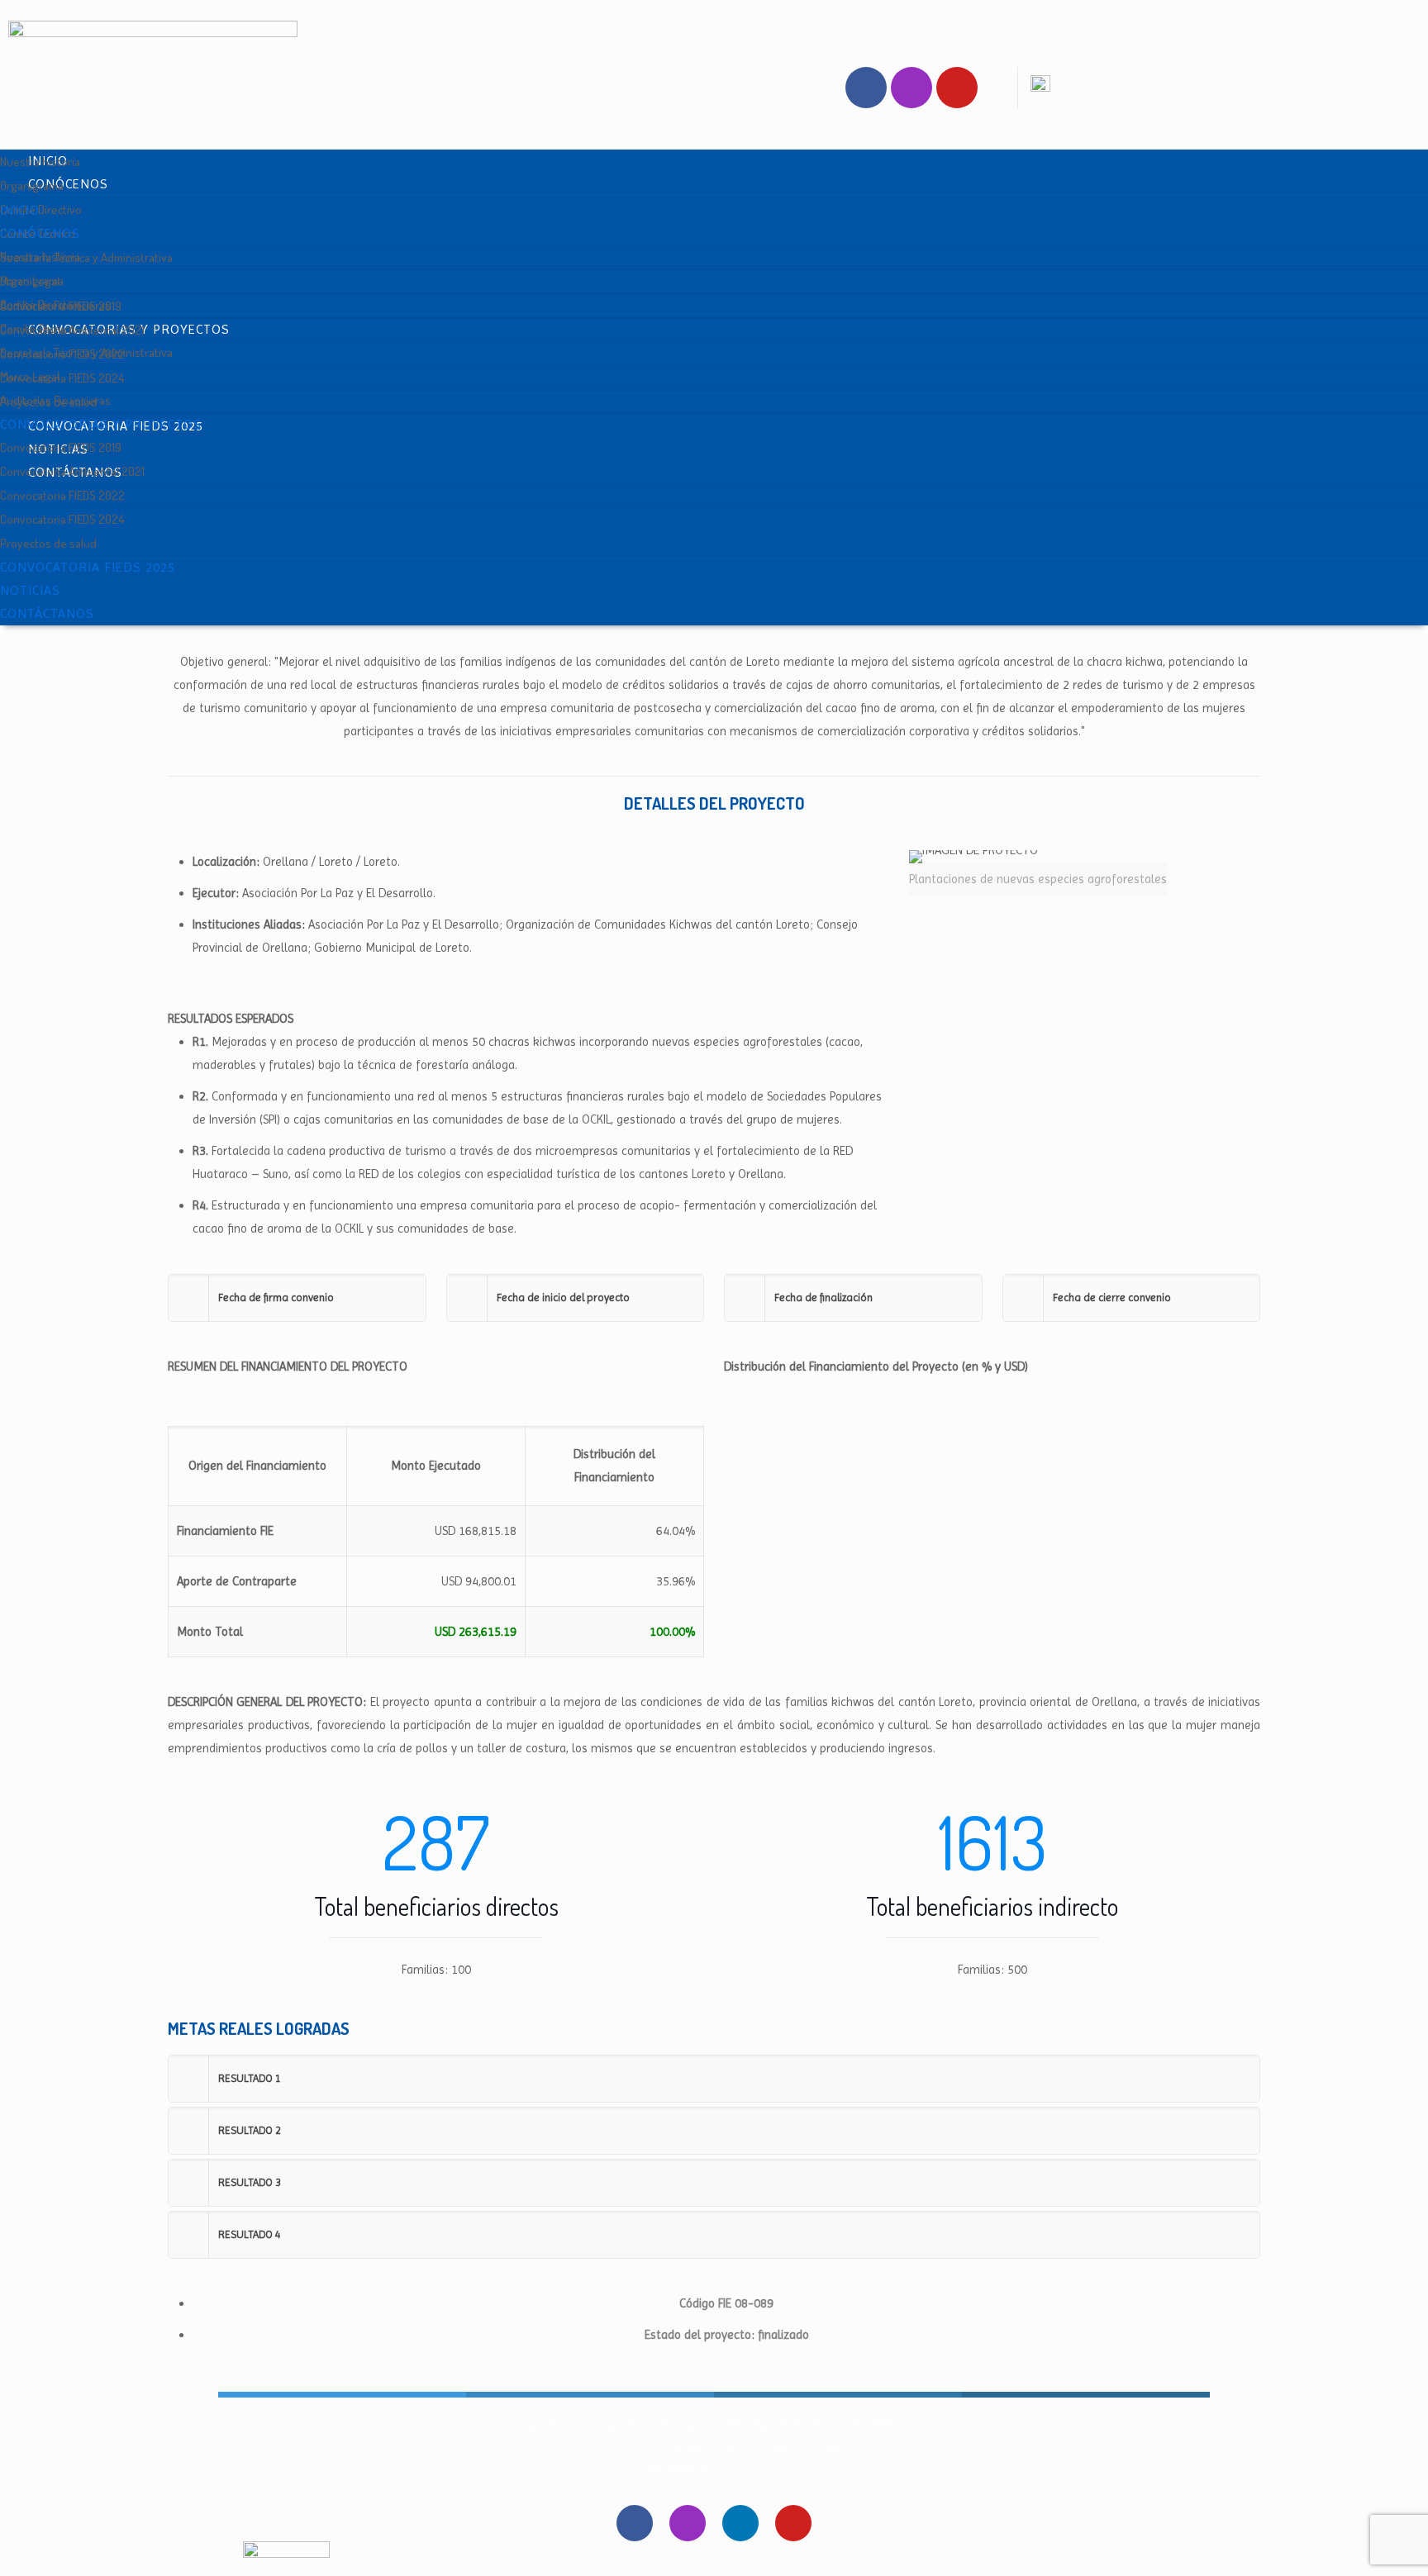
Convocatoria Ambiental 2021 (72, 471)
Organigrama (32, 185)
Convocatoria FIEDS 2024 (62, 378)
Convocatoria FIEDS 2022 (62, 495)
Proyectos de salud (48, 543)
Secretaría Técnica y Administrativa (86, 257)
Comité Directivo (41, 209)
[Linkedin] (740, 2523)
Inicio (20, 210)
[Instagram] (912, 88)
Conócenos (68, 184)
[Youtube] (957, 88)
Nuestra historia (40, 162)
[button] (297, 1298)
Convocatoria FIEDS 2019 (61, 447)
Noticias (30, 590)
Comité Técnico (38, 328)
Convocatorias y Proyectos (101, 424)
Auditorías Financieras (55, 400)
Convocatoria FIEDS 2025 (88, 567)
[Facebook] (866, 88)
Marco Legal (30, 376)
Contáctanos (47, 613)
